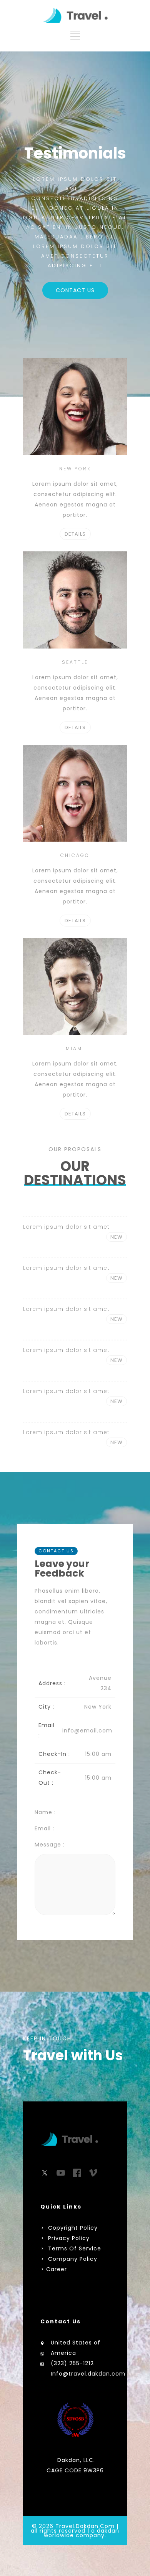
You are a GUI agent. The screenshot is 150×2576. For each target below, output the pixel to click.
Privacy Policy (69, 2238)
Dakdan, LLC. (76, 2460)
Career (57, 2269)
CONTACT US (75, 290)
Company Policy (72, 2259)
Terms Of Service (74, 2248)
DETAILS (75, 534)
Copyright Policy (72, 2228)
